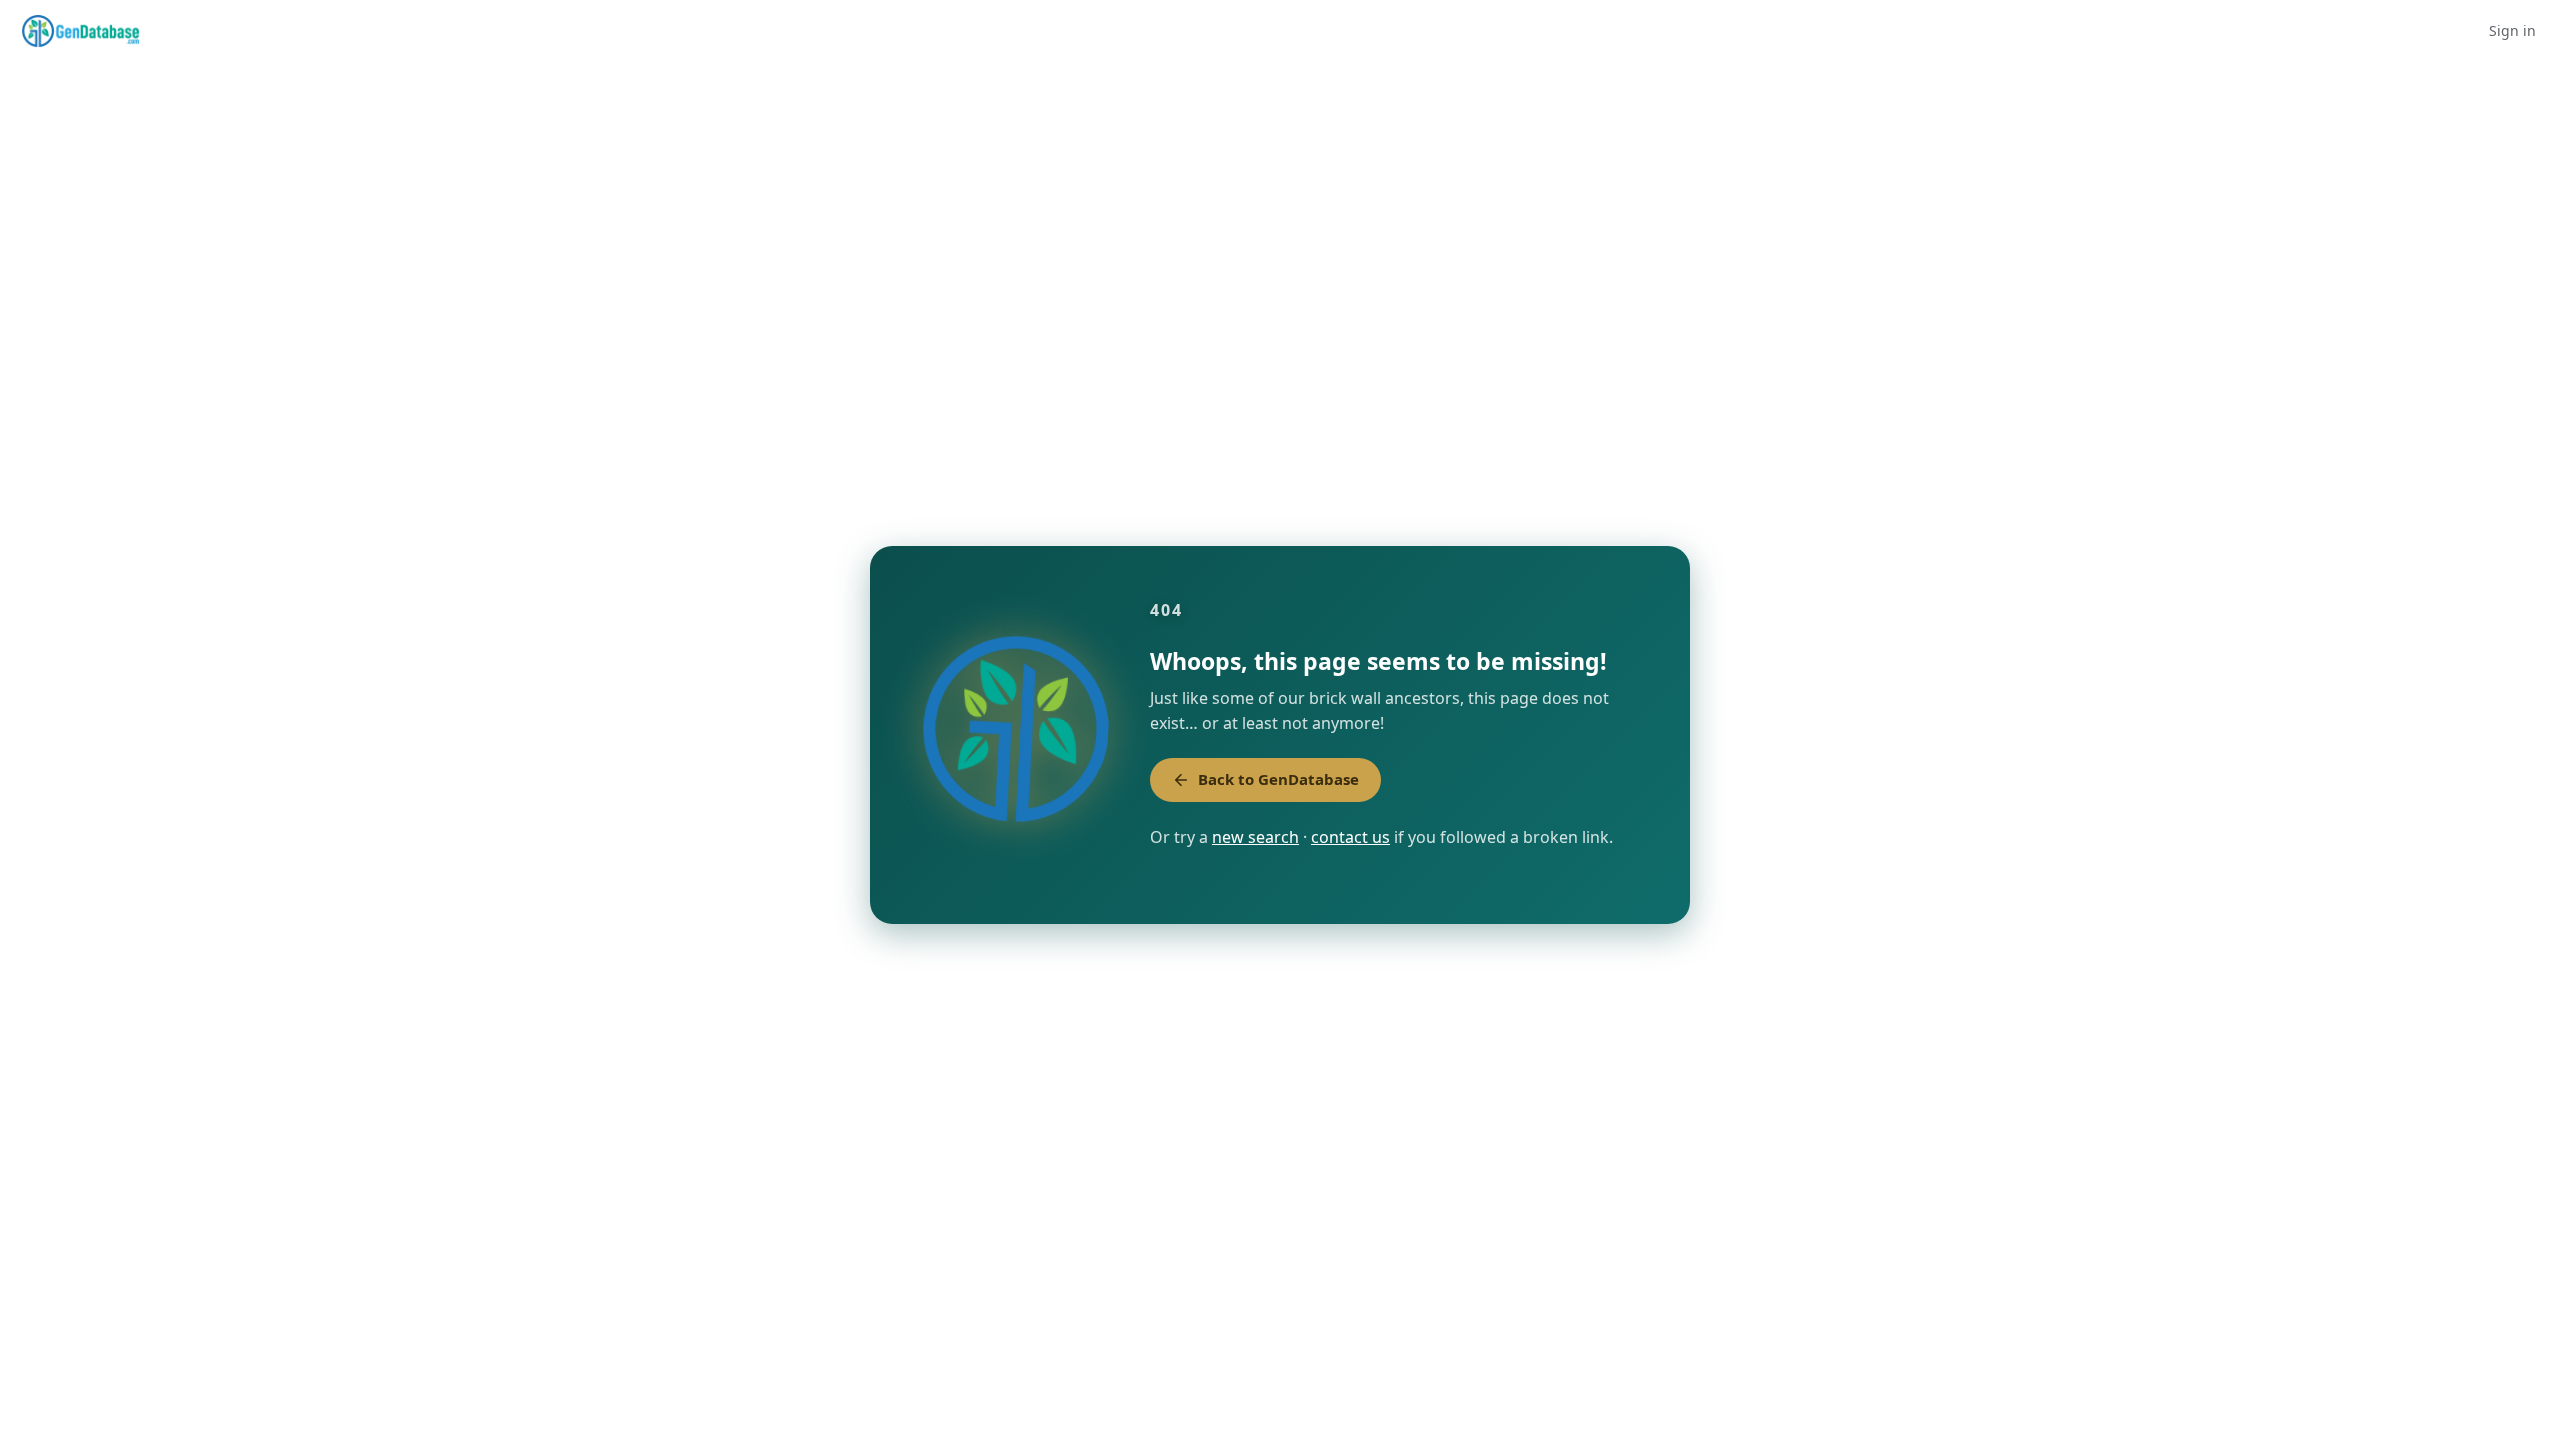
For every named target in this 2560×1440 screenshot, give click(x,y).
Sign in (2512, 30)
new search (1255, 837)
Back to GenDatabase (1278, 779)
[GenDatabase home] (80, 31)
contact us (1350, 837)
